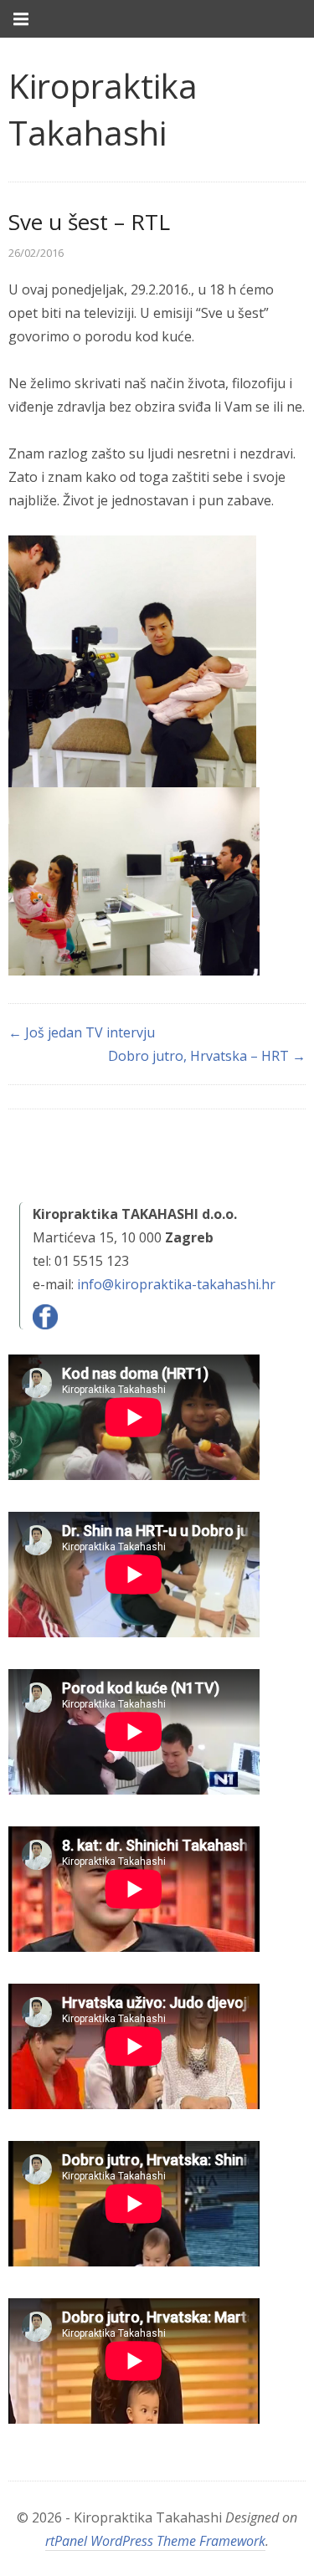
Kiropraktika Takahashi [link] (103, 109)
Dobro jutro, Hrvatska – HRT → (207, 1056)
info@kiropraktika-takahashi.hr (176, 1284)
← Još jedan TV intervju (82, 1032)
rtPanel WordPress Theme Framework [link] (155, 2541)
